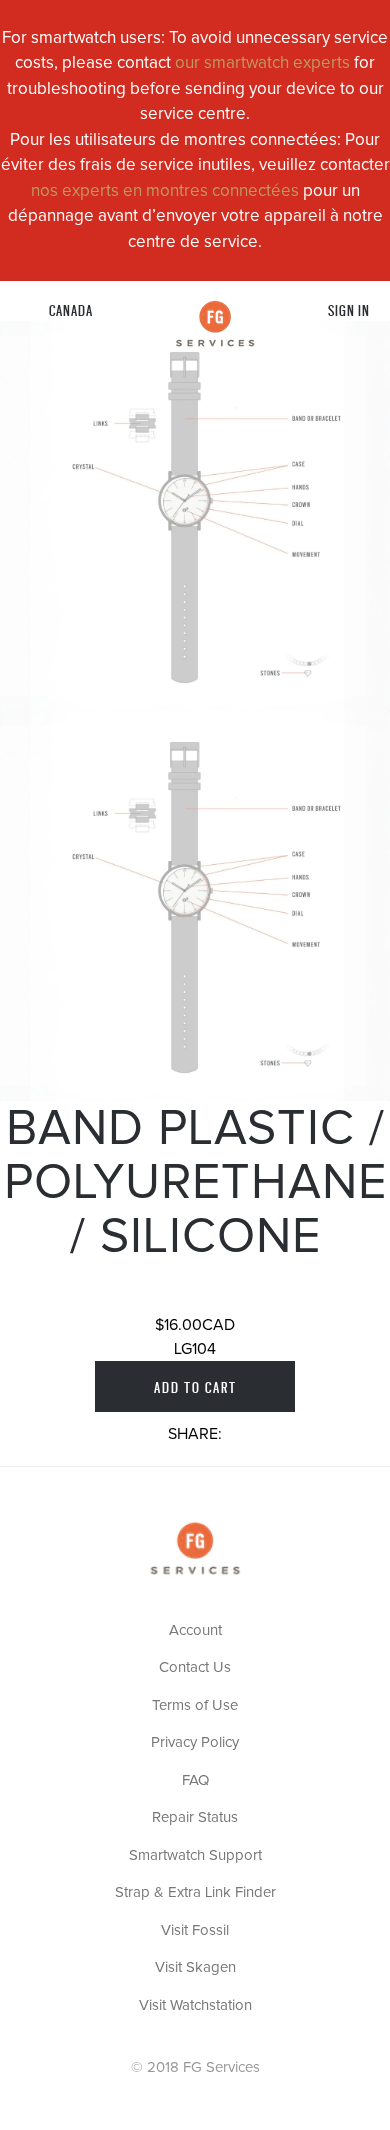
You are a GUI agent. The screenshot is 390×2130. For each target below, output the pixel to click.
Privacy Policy (195, 1742)
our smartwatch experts (262, 63)
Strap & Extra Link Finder (195, 1892)
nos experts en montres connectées (165, 191)
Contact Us (195, 1667)
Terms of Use (195, 1705)
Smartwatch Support (195, 1855)
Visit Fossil (195, 1930)
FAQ (195, 1780)
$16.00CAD (195, 1325)
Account (195, 1630)
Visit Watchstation (195, 2005)
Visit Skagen (195, 1967)
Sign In (349, 309)
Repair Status (195, 1817)
